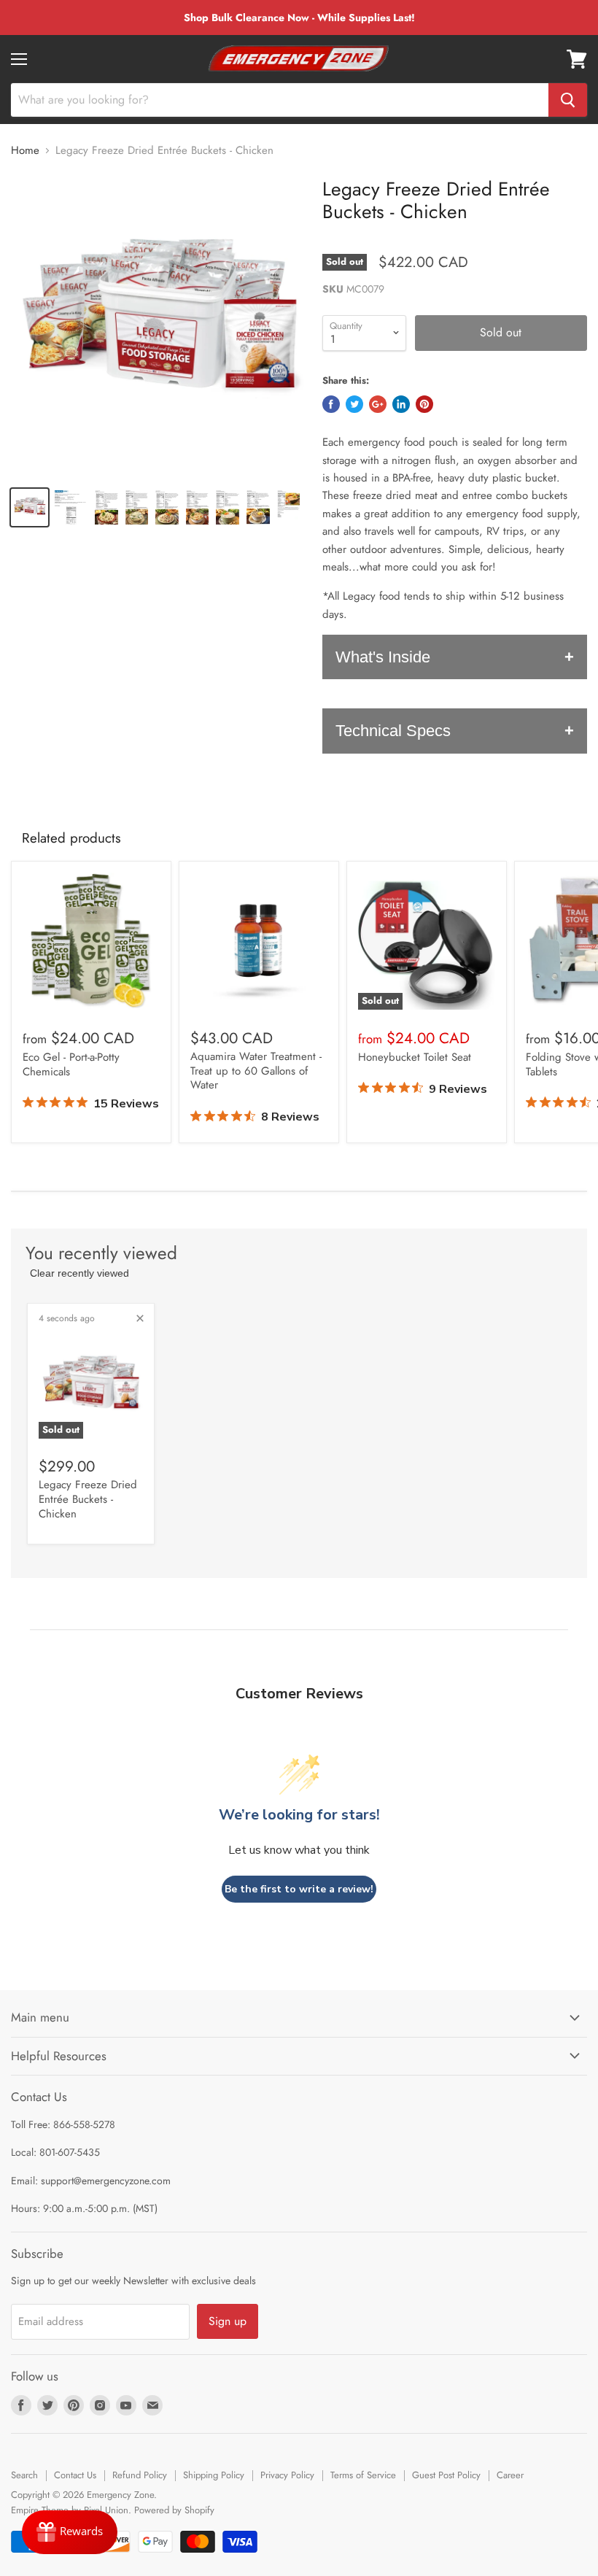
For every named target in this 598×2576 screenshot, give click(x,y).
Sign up (228, 2321)
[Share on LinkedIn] (401, 404)
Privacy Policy (287, 2475)
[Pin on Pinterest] (424, 404)
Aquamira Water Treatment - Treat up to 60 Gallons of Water (256, 1071)
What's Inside (383, 657)
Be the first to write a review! (299, 1889)
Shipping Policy (214, 2475)
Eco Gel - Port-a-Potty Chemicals (71, 1064)
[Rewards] (70, 2532)
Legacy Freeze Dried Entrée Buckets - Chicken (88, 1499)
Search (24, 2475)
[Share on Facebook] (331, 404)
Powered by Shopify (174, 2510)
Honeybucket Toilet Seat (415, 1057)
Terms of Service (363, 2475)
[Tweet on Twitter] (354, 404)
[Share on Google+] (378, 404)
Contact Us (75, 2475)
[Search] (568, 100)
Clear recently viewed (79, 1273)
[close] (140, 1318)
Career (510, 2475)
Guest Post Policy (446, 2475)
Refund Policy (140, 2475)
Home (25, 151)
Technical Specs (393, 731)
